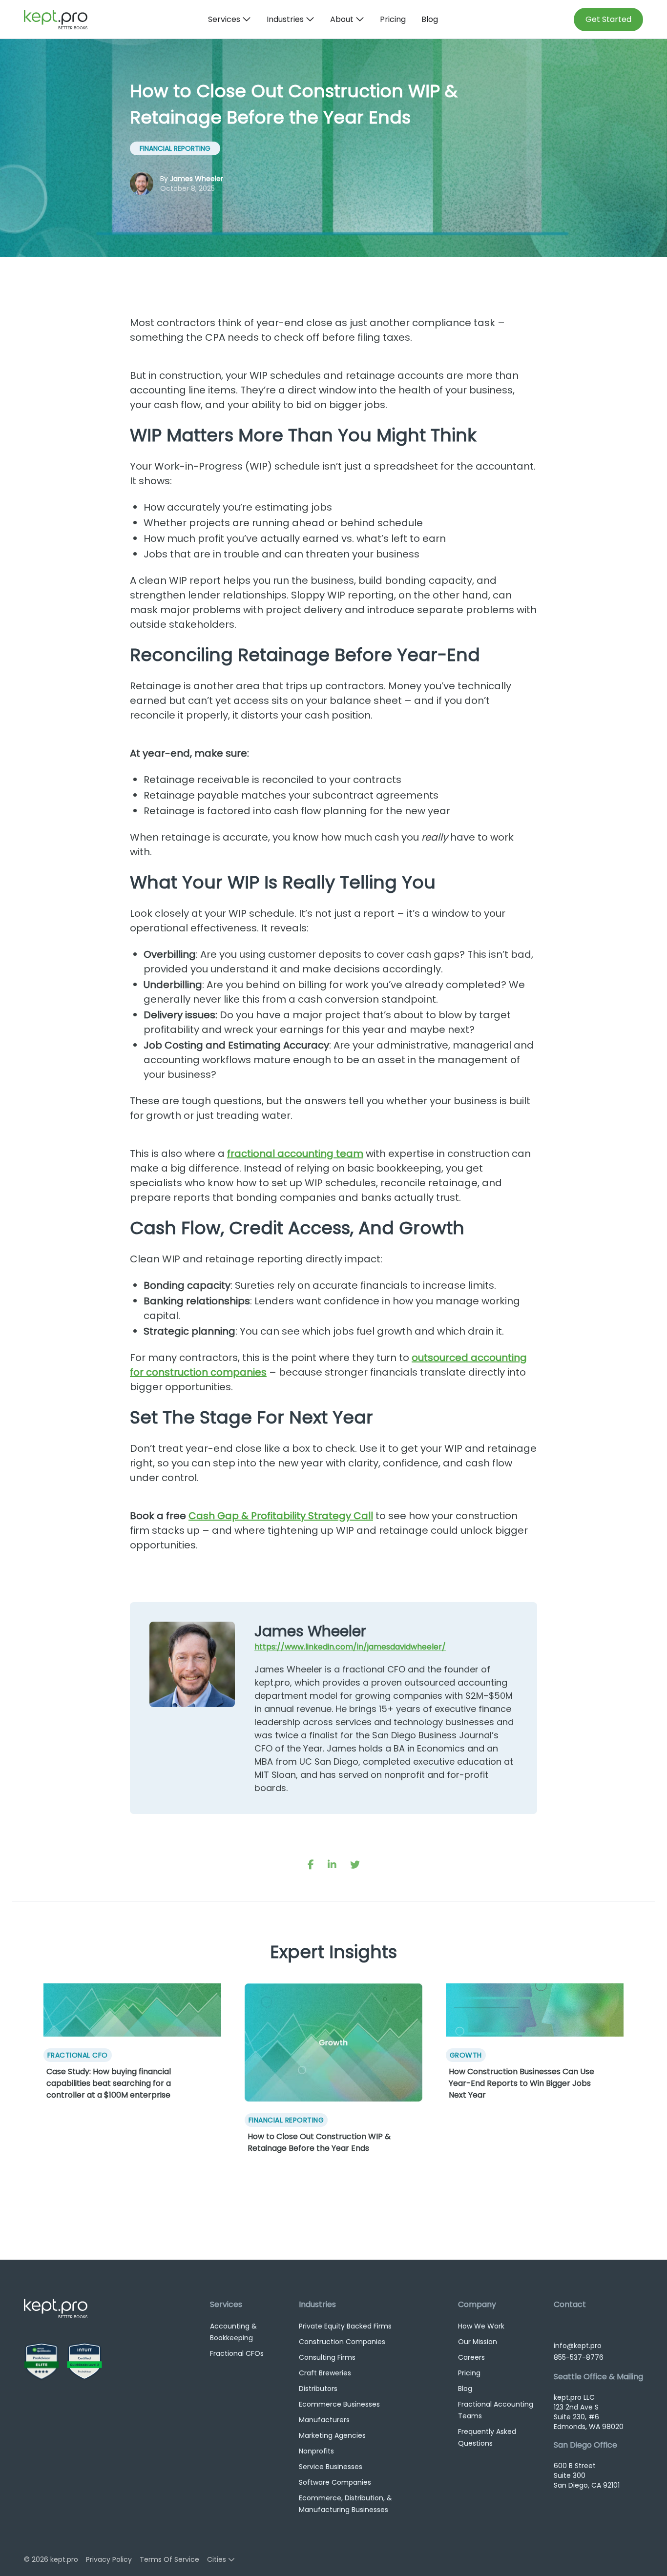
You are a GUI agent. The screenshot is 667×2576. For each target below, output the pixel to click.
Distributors (318, 2389)
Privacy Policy (109, 2559)
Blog (430, 19)
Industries (285, 19)
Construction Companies (342, 2342)
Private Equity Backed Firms (345, 2326)
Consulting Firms (327, 2357)
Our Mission (478, 2342)
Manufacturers (324, 2420)
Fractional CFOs (237, 2353)
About (342, 19)
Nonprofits (316, 2451)
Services (224, 19)
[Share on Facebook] (311, 1865)
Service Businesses (331, 2467)
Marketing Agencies (332, 2435)
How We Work (481, 2326)
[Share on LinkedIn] (332, 1865)
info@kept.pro (578, 2346)
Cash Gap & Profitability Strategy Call (281, 1516)
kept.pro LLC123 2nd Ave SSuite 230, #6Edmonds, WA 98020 (589, 2412)
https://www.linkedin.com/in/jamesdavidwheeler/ (350, 1647)
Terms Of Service (169, 2559)
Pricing (393, 19)
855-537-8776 (579, 2357)
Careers (471, 2357)
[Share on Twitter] (355, 1865)
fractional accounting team (295, 1154)
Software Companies (335, 2482)
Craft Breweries (325, 2373)
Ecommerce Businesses (339, 2404)
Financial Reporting (175, 148)
